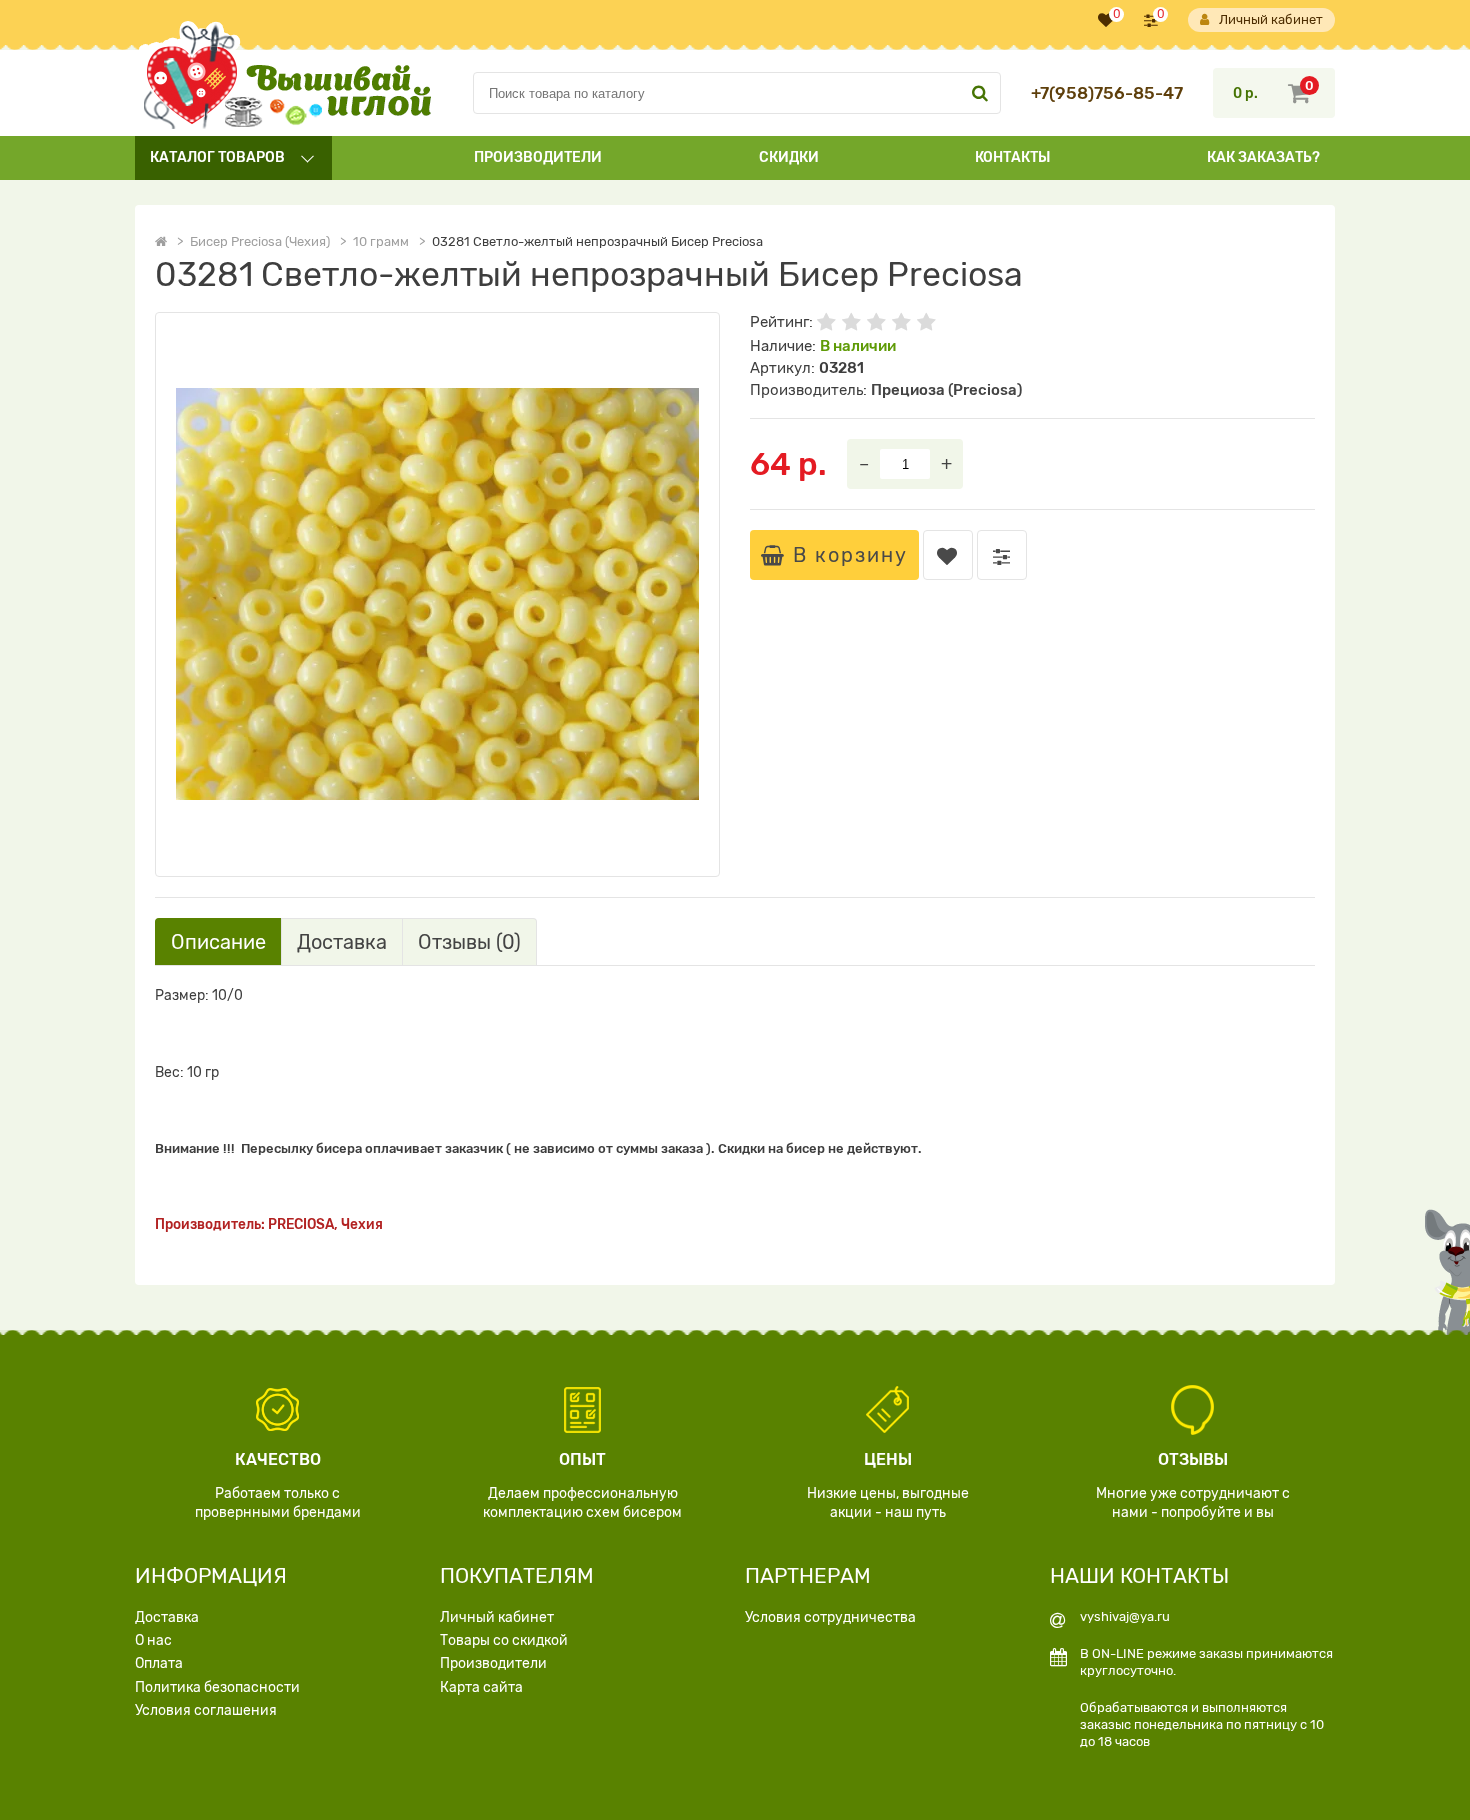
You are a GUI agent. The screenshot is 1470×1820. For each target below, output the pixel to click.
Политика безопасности (217, 1687)
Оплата (159, 1663)
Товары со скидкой (504, 1640)
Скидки (789, 157)
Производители (538, 157)
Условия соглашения (206, 1710)
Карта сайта (481, 1687)
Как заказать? (1263, 157)
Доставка (167, 1617)
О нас (153, 1640)
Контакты (1012, 157)
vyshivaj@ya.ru (1125, 1616)
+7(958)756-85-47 (1107, 93)
